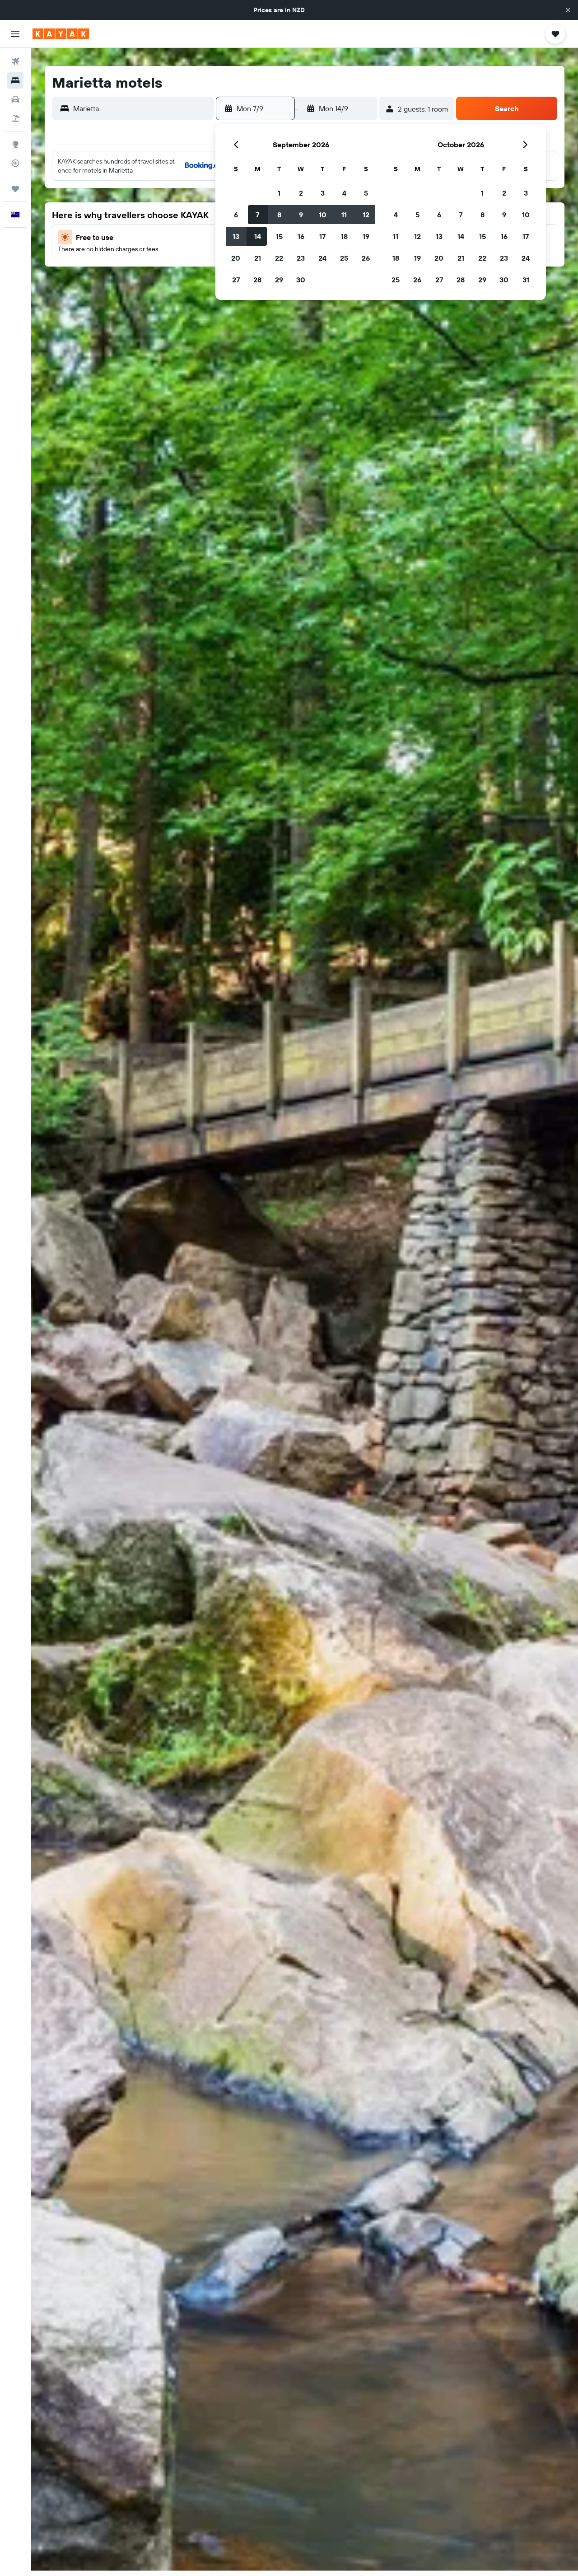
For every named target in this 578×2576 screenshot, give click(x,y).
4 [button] (344, 193)
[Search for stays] (15, 80)
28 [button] (257, 280)
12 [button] (366, 215)
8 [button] (279, 215)
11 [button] (344, 215)
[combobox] (141, 108)
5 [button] (366, 193)
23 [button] (301, 258)
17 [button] (322, 236)
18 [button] (344, 236)
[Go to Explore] (15, 144)
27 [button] (236, 280)
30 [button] (301, 280)
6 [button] (236, 215)
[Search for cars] (15, 99)
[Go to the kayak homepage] (61, 34)
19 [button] (366, 236)
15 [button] (279, 236)
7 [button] (257, 215)
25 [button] (344, 258)
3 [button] (323, 193)
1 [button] (279, 193)
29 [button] (279, 280)
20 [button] (236, 258)
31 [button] (526, 280)
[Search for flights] (15, 61)
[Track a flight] (15, 163)
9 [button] (301, 215)
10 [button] (323, 215)
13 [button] (236, 236)
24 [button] (322, 258)
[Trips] (15, 189)
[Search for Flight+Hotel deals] (15, 118)
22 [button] (279, 258)
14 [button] (258, 236)
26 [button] (366, 258)
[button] (568, 10)
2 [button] (301, 193)
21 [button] (258, 258)
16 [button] (301, 236)
